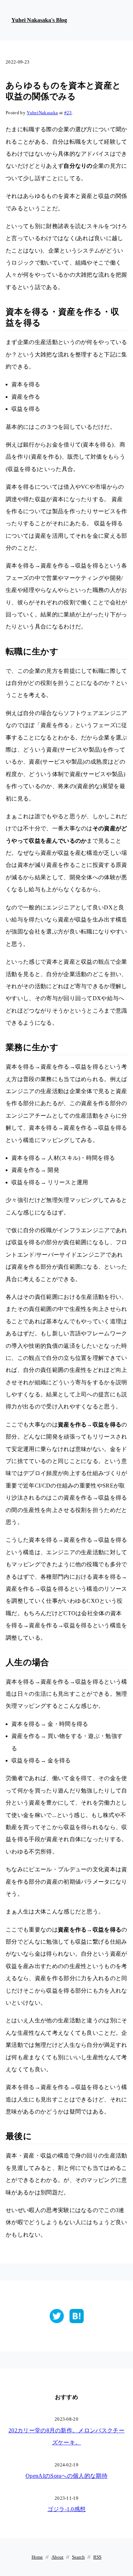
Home (37, 2557)
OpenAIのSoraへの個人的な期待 (66, 2476)
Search (78, 2557)
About (57, 2557)
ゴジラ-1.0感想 (67, 2509)
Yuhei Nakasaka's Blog (39, 20)
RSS (97, 2557)
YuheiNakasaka (42, 113)
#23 (68, 113)
